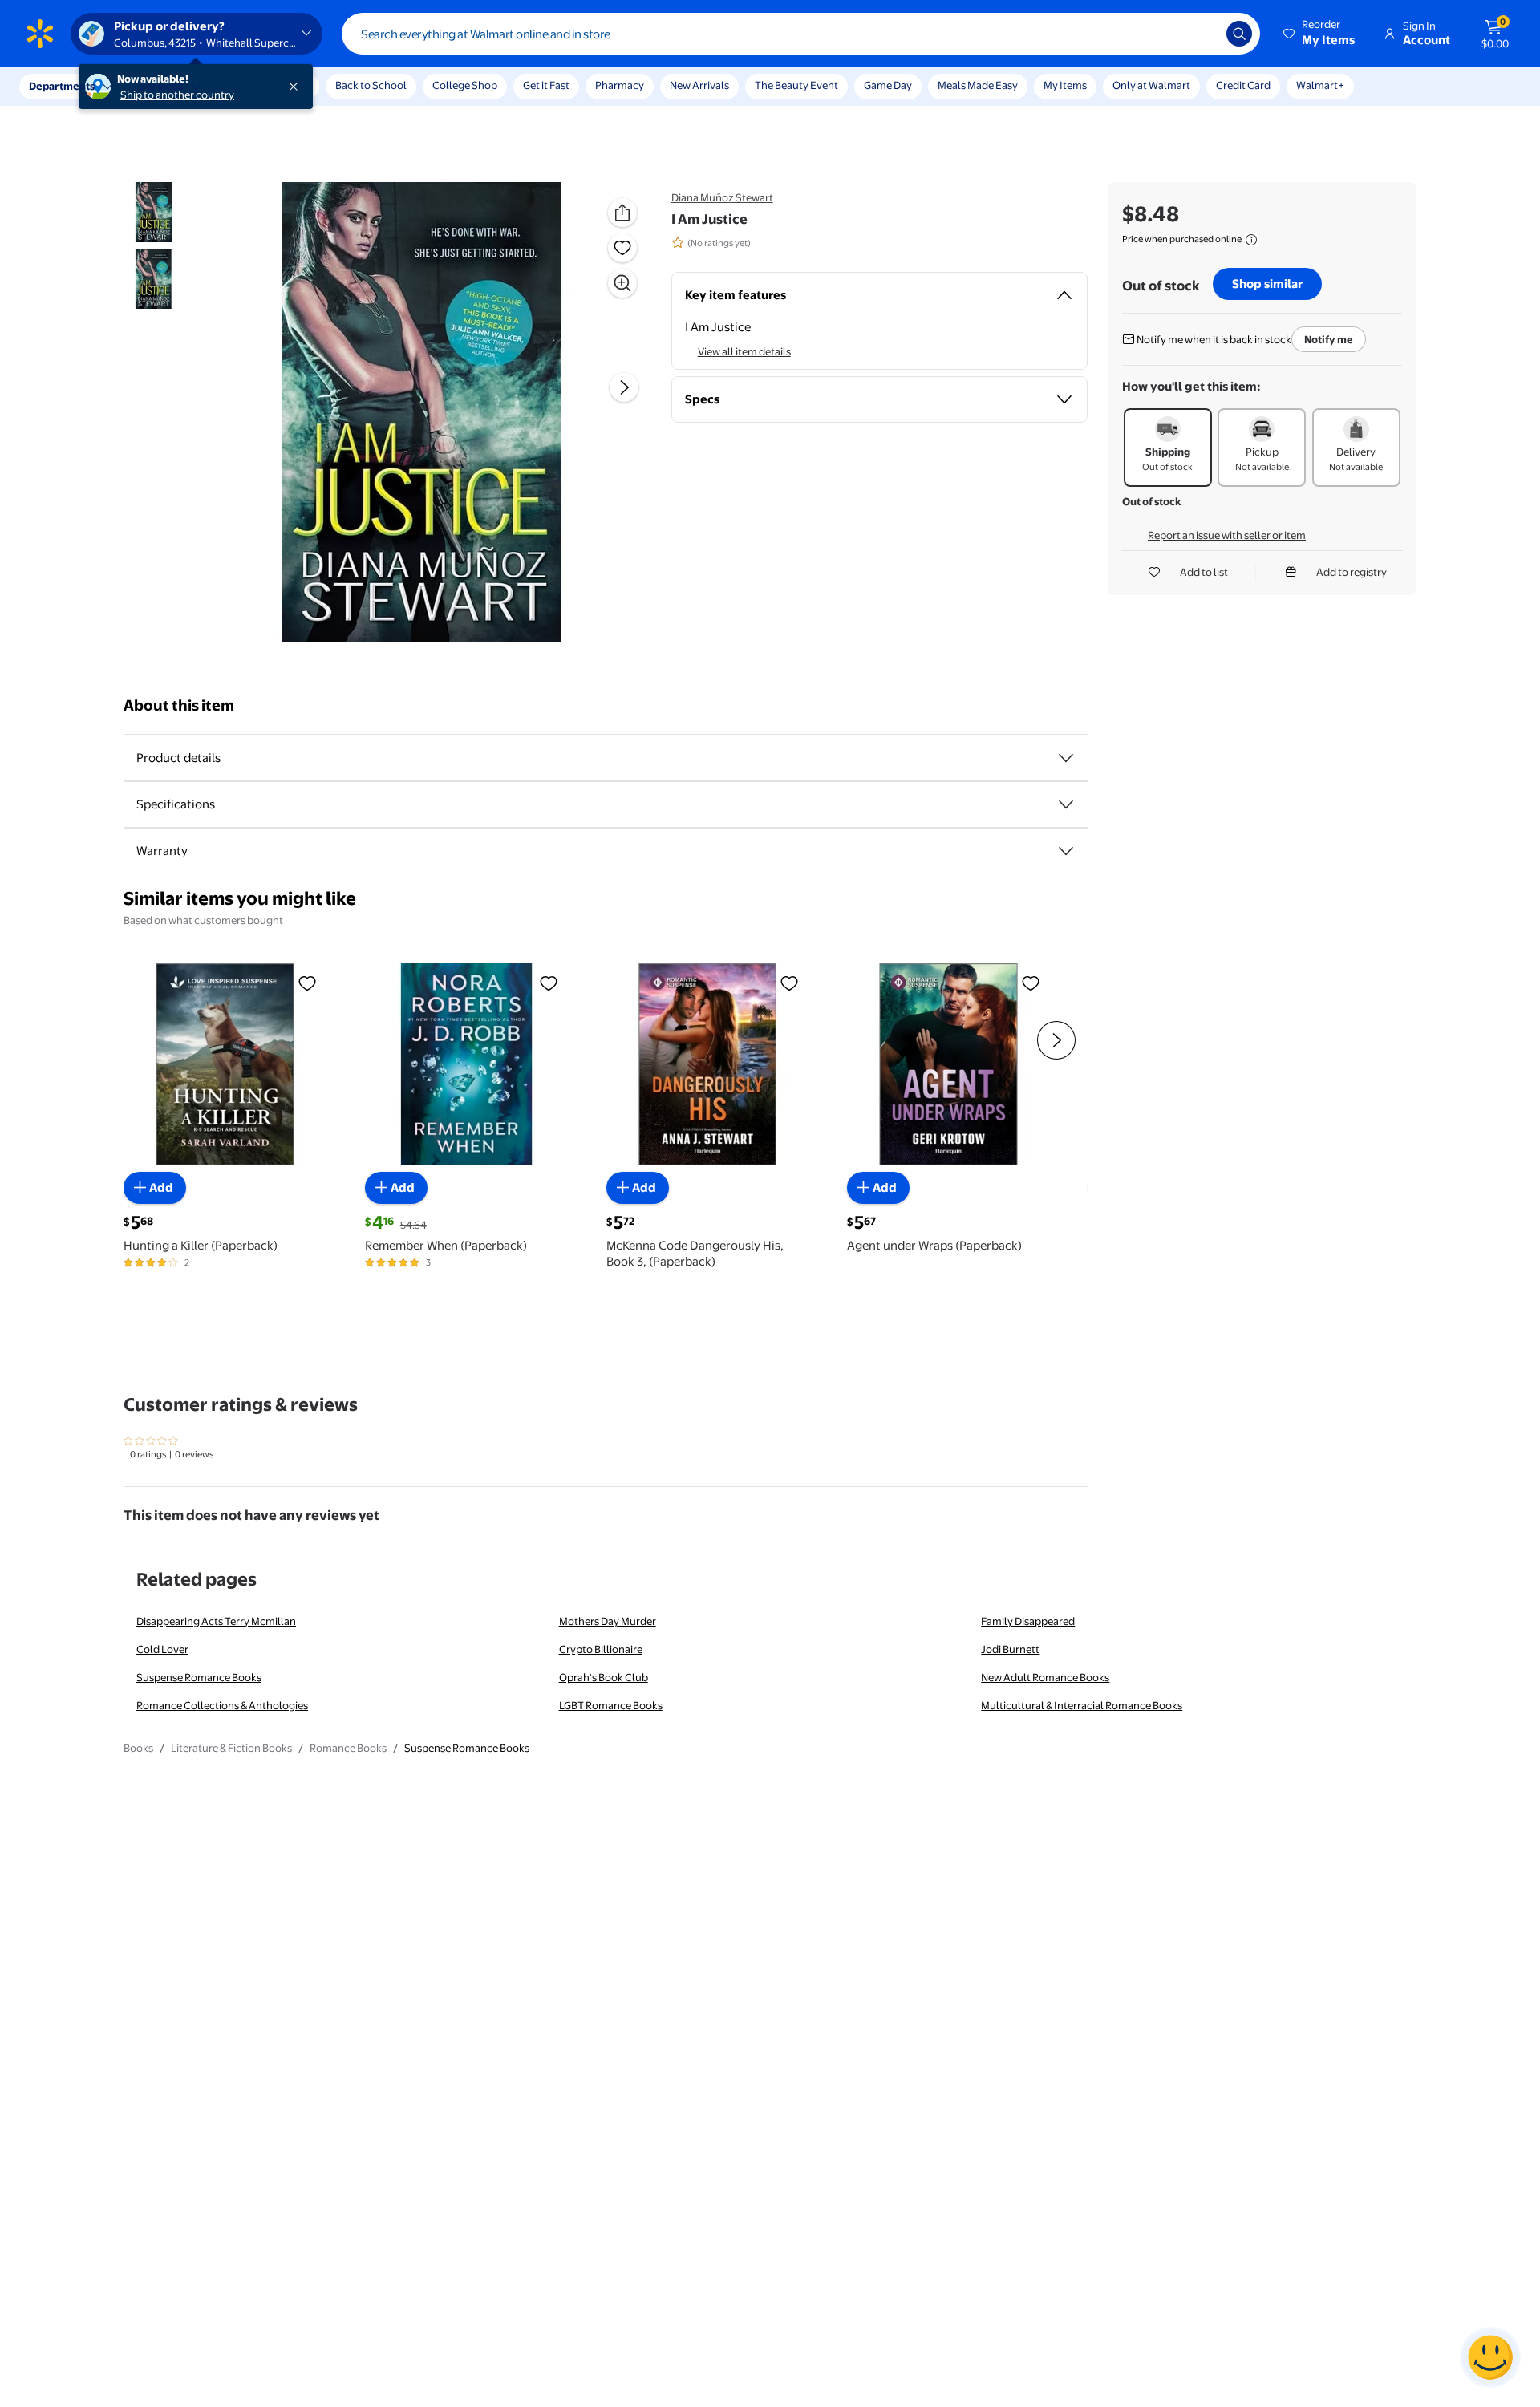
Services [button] (161, 86)
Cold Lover (162, 1649)
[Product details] (1066, 758)
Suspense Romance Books (199, 1677)
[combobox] (801, 34)
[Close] (297, 87)
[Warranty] (1066, 851)
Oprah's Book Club (604, 1677)
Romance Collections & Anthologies (222, 1705)
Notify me (1329, 339)
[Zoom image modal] (622, 283)
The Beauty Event (796, 85)
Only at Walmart (1151, 85)
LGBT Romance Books (611, 1705)
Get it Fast (546, 85)
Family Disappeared (1028, 1621)
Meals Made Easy (978, 85)
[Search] (1239, 34)
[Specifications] (1066, 804)
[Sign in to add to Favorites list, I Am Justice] (622, 248)
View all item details (744, 351)
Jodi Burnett (1010, 1649)
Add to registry (1352, 572)
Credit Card (1243, 85)
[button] (1320, 34)
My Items (1065, 85)
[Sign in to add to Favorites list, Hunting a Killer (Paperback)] (307, 983)
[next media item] (624, 387)
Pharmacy (620, 85)
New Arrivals (699, 85)
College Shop (465, 85)
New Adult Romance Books (1045, 1677)
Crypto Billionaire (601, 1649)
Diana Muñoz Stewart (722, 197)
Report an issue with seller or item (1227, 535)
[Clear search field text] (1202, 34)
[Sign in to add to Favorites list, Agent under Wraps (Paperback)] (1031, 983)
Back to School (371, 85)
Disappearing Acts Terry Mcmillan (216, 1621)
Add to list (1204, 572)
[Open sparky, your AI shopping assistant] (1490, 2357)
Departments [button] (62, 86)
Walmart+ (1320, 85)
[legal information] (1251, 240)
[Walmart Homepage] (40, 34)
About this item (179, 705)
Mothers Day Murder (608, 1621)
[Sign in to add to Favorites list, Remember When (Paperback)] (549, 983)
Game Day (888, 85)
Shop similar (1267, 284)
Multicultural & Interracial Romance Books (1082, 1705)
